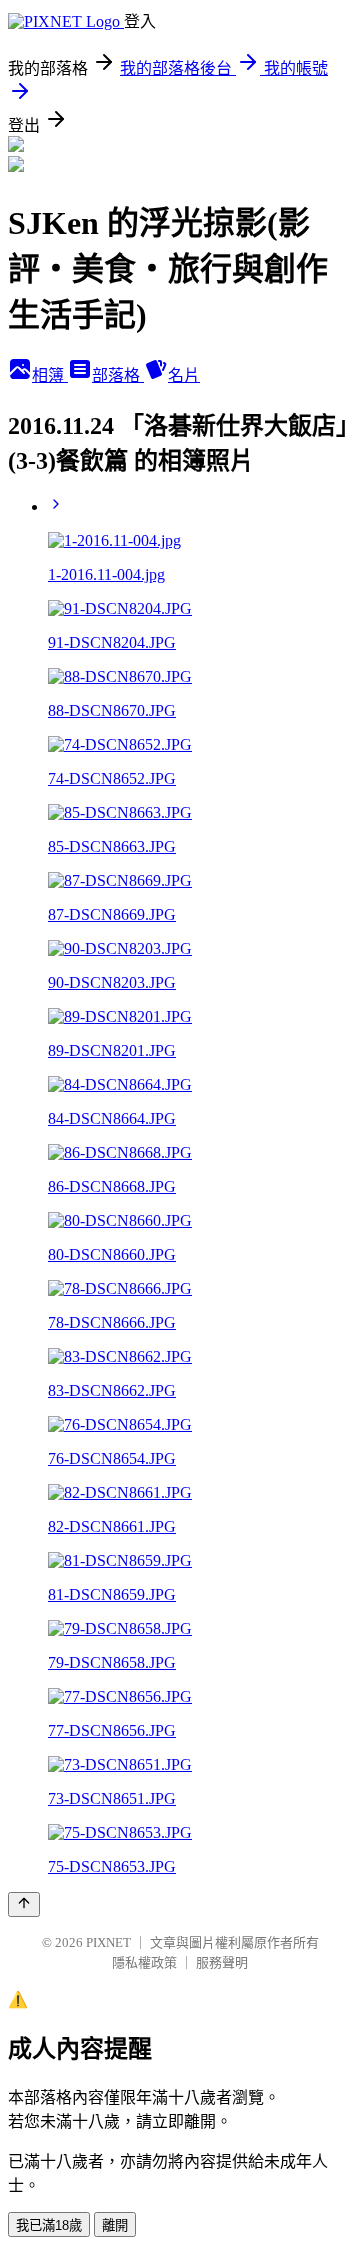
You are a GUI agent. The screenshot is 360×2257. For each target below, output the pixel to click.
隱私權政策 (144, 1962)
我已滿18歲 (49, 2225)
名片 (184, 375)
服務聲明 (222, 1962)
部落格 (118, 375)
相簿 (50, 375)
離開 (115, 2225)
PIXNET (108, 1942)
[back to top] (24, 1904)
